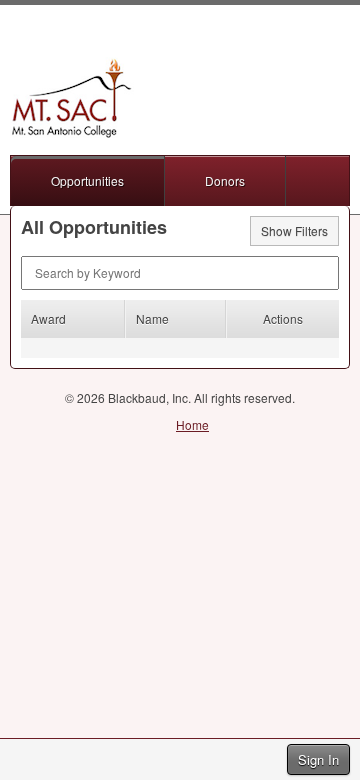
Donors (225, 180)
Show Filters (294, 230)
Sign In (318, 759)
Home (192, 424)
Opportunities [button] (87, 180)
